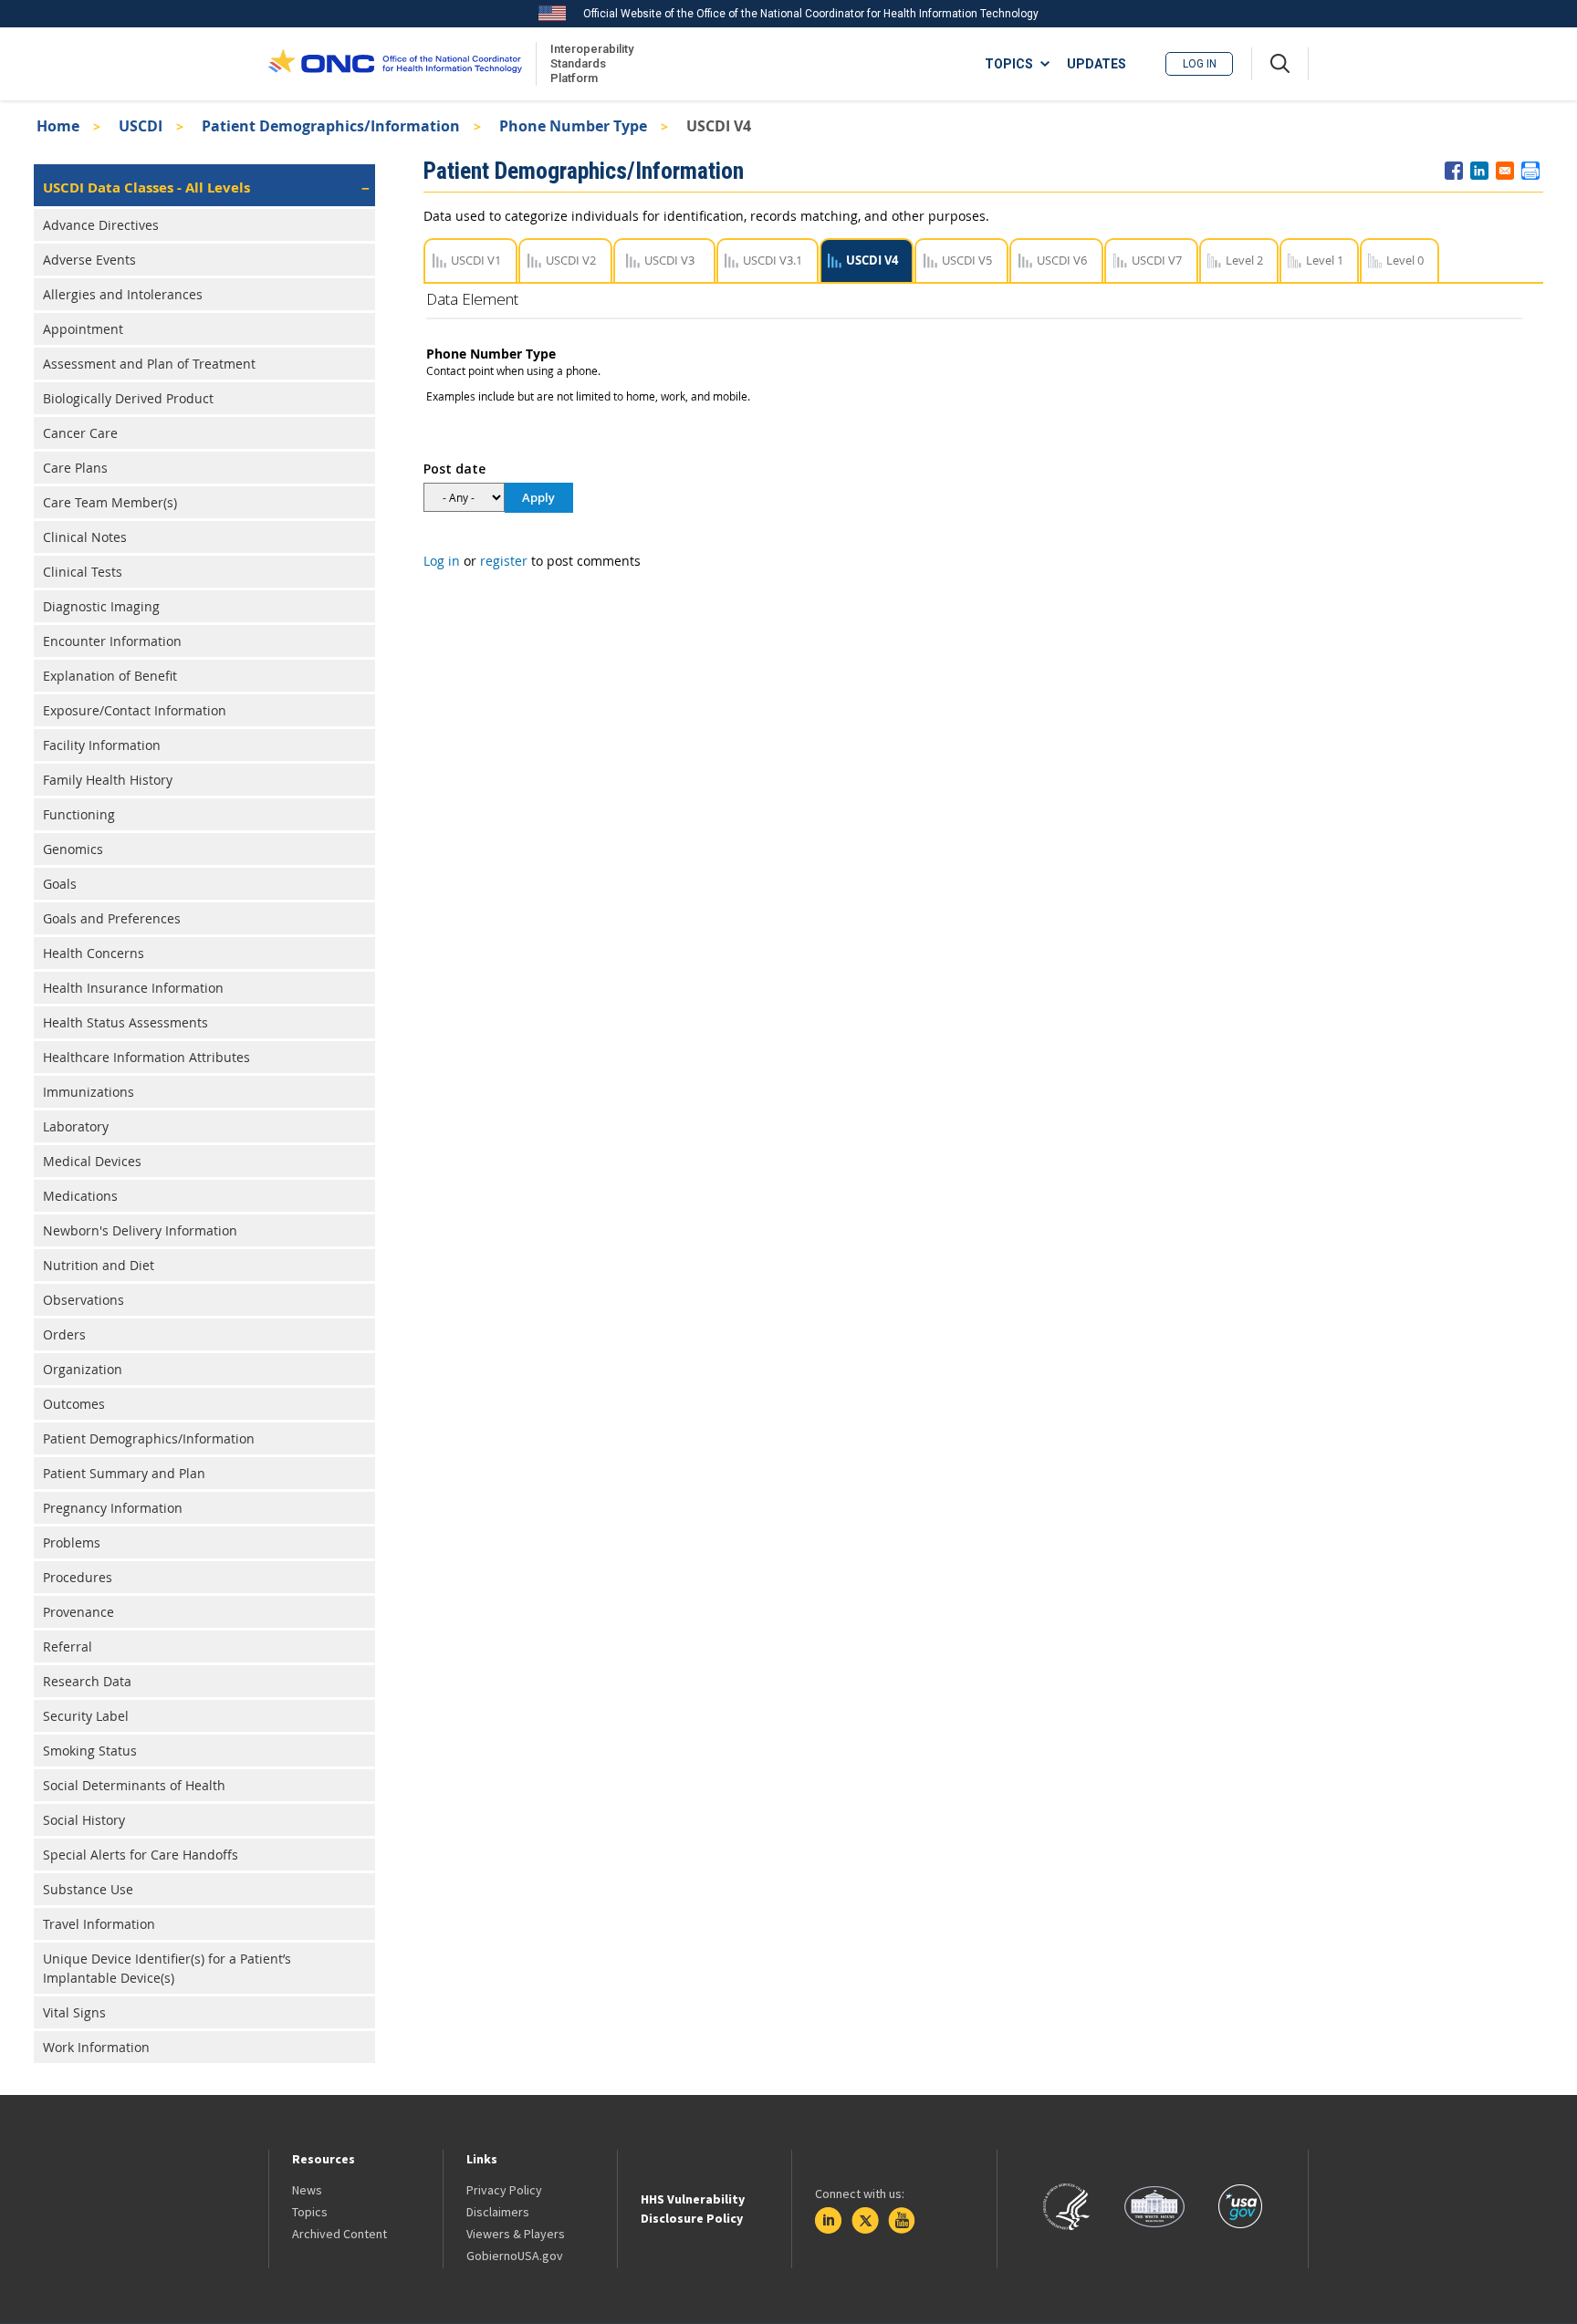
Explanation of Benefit (110, 676)
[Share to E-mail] (1505, 171)
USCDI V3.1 (773, 260)
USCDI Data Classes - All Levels (146, 188)
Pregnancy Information (113, 1508)
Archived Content (339, 2234)
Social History (84, 1820)
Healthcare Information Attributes (146, 1057)
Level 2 (1244, 260)
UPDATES (1097, 64)
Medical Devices (92, 1161)
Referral (68, 1647)
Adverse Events (89, 260)
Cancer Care (80, 433)
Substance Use (88, 1889)
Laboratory (76, 1126)
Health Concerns (94, 953)
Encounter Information (112, 641)
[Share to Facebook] (1454, 171)
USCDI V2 (571, 260)
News (307, 2190)
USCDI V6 (1062, 260)
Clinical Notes (85, 537)
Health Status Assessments (125, 1022)
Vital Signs (74, 2012)
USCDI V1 (476, 260)
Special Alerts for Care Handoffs (141, 1855)
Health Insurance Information (133, 988)
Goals (60, 884)
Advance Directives (101, 225)
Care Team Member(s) (110, 502)
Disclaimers (498, 2212)
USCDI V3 (669, 260)
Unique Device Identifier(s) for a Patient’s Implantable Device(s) (167, 1968)
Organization (83, 1369)
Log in (1200, 64)
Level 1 (1325, 260)
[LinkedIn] (829, 2221)
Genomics (73, 849)
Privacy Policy (504, 2190)
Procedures (78, 1577)
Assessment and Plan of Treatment (149, 364)
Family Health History (108, 780)
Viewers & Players (516, 2234)
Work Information (96, 2047)
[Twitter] (865, 2221)
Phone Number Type (573, 126)
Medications (80, 1196)
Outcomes (74, 1404)
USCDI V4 (872, 260)
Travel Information (99, 1924)
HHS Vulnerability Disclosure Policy (693, 2209)
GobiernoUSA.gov (515, 2256)
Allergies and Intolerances (123, 294)
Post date (454, 469)
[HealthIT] (395, 64)
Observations (84, 1300)
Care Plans (75, 468)
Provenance (78, 1612)
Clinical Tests (83, 572)
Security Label (86, 1716)
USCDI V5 (967, 260)
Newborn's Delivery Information (140, 1230)
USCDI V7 (1157, 260)
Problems (72, 1542)
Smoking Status (90, 1751)
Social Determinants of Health (134, 1785)
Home (58, 126)
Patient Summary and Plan (124, 1473)
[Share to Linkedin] (1479, 171)
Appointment (83, 329)
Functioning (79, 814)
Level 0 (1405, 260)
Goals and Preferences (112, 918)
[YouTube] (902, 2221)
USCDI (141, 126)
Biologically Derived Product (128, 398)
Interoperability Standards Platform (589, 63)
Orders (64, 1334)
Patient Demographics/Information (331, 126)
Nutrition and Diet (99, 1265)
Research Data (87, 1681)
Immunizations (89, 1092)
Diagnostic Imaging (101, 606)
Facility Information (102, 745)
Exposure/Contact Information (135, 710)
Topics (310, 2212)
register (504, 561)
